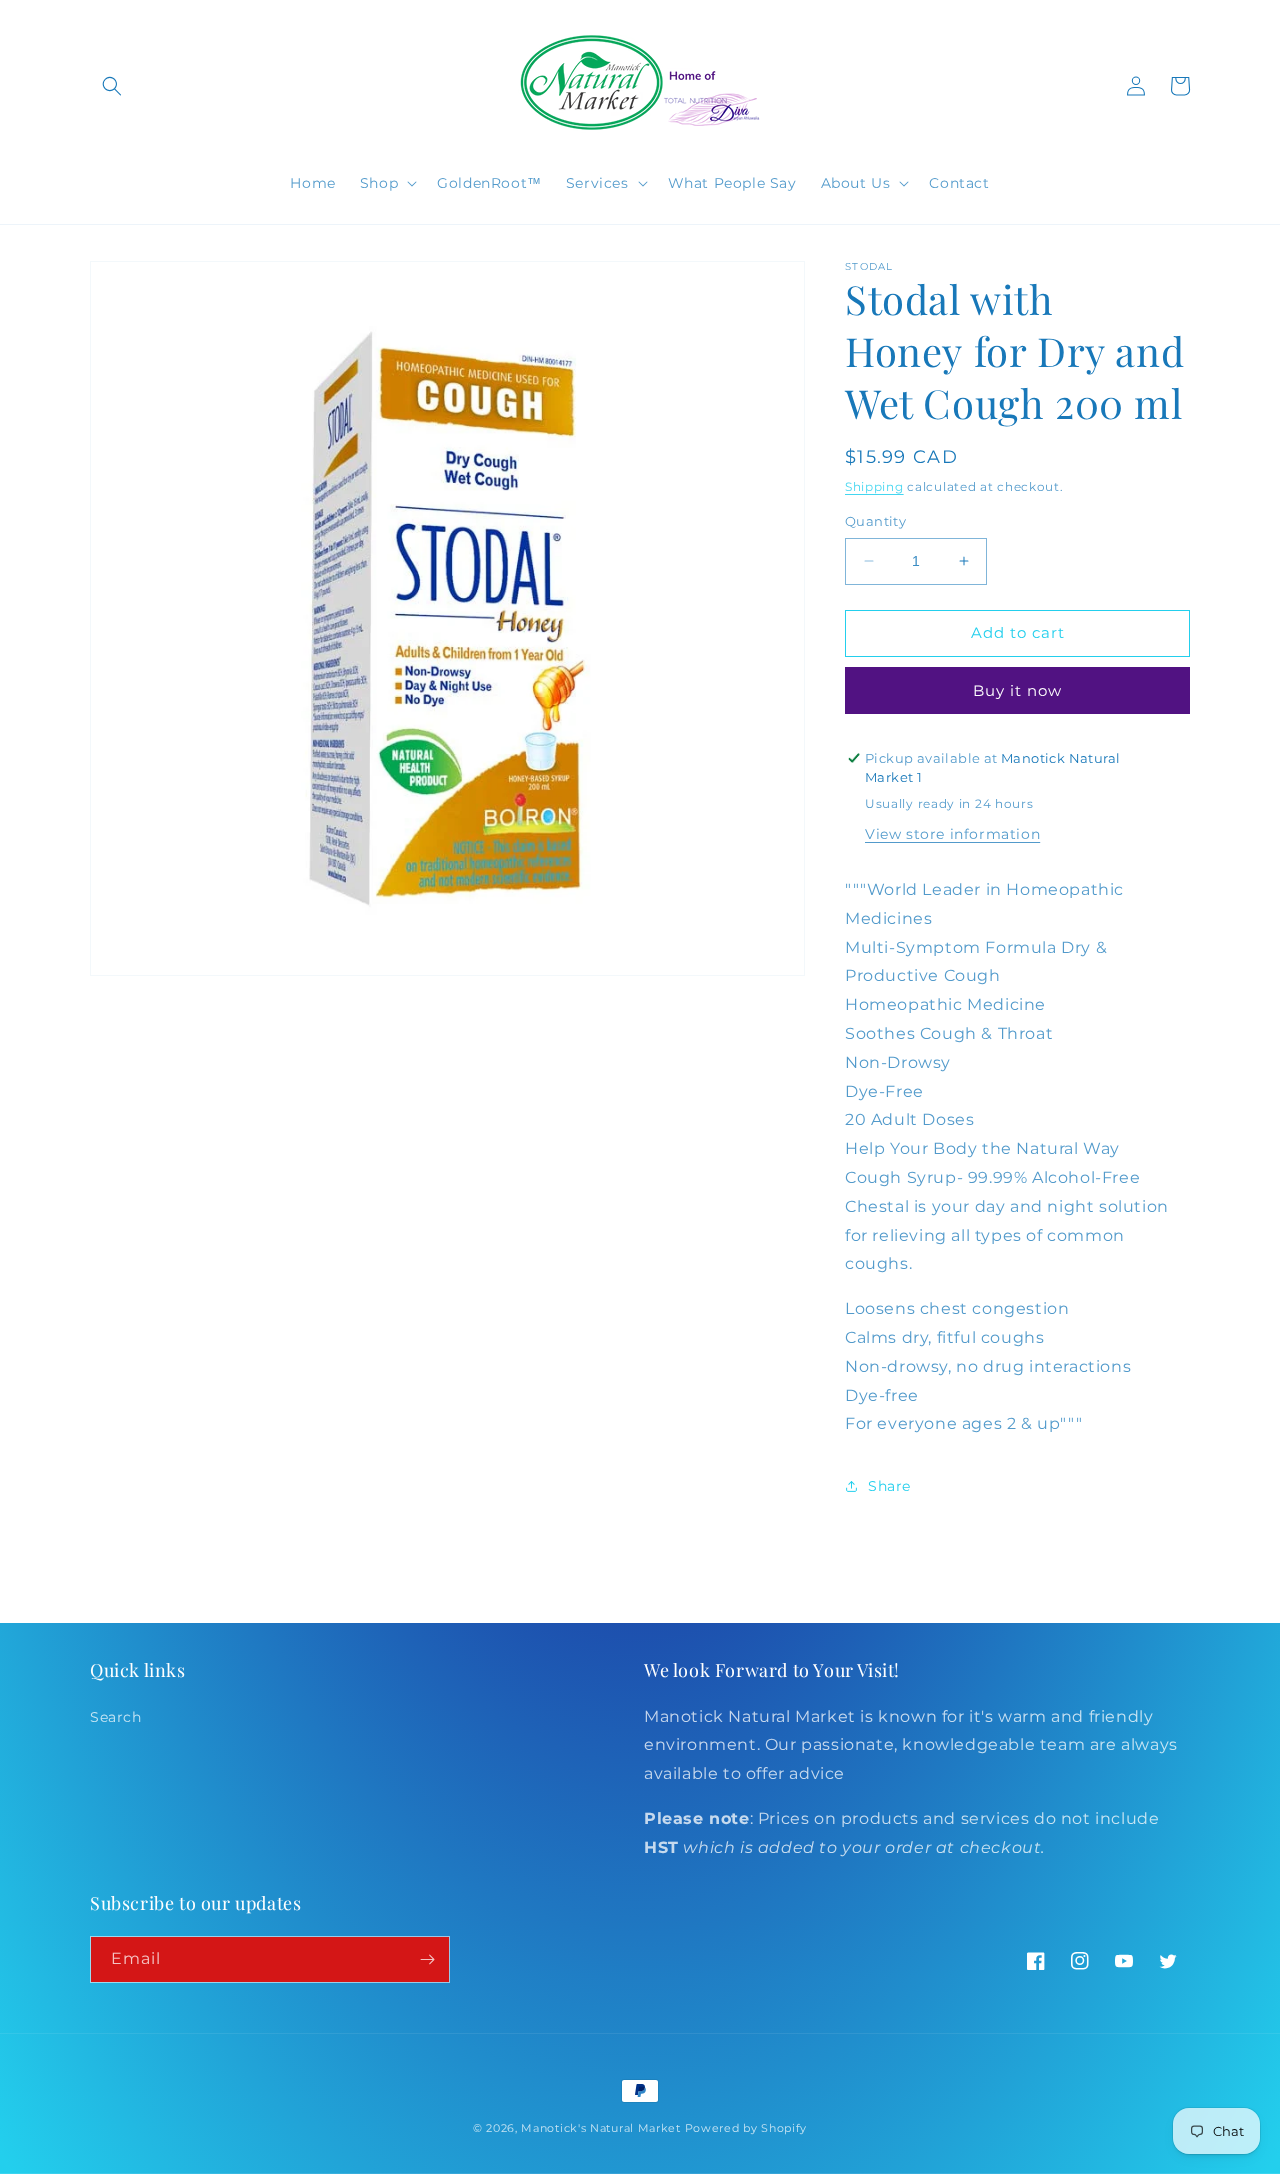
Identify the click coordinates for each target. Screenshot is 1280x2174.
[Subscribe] (427, 1959)
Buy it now (1017, 690)
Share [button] (889, 1486)
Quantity (875, 521)
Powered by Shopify (746, 2128)
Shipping (874, 486)
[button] (112, 86)
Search (116, 1717)
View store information (952, 834)
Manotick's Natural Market (601, 2128)
